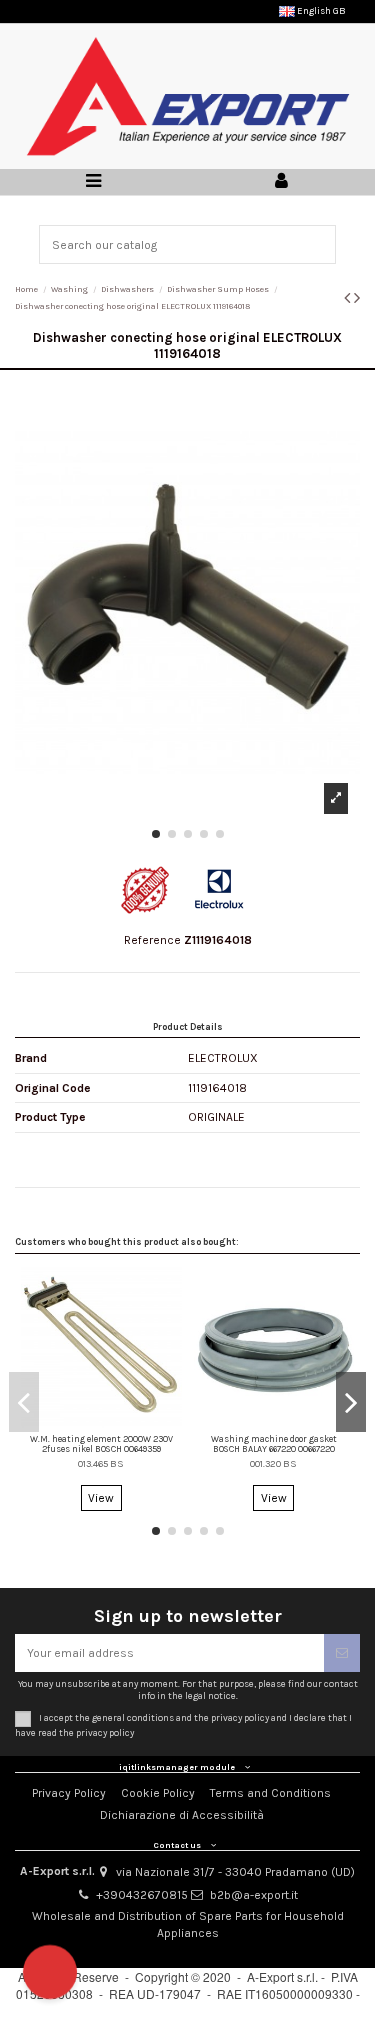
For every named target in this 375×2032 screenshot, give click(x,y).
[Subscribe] (342, 1653)
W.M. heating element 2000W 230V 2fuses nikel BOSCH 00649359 (101, 1444)
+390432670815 (142, 1895)
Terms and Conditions (270, 1793)
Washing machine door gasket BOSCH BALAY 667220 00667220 (274, 1444)
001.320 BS (273, 1463)
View (101, 1498)
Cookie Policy (158, 1793)
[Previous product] (349, 298)
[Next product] (357, 298)
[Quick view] (101, 1422)
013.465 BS (101, 1463)
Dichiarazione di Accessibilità (182, 1815)
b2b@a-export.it (254, 1895)
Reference (152, 940)
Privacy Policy (69, 1793)
